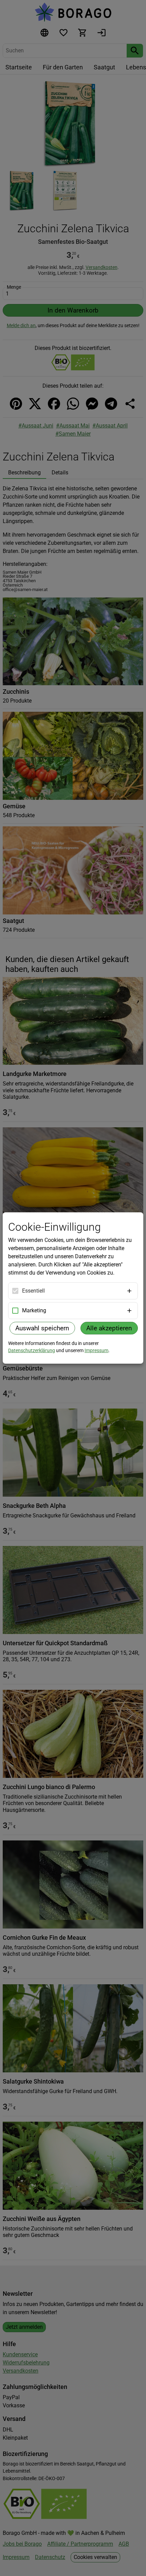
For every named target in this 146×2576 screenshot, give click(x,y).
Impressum (96, 1350)
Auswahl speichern (42, 1328)
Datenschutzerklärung (32, 1350)
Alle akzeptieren (109, 1328)
